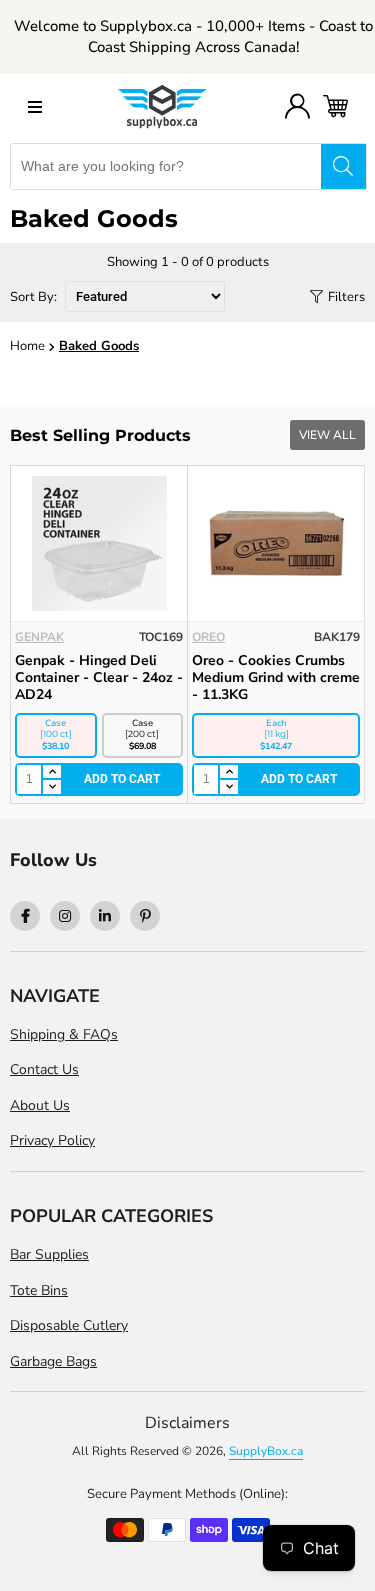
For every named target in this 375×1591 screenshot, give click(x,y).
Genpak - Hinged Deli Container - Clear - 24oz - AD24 (99, 677)
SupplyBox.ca (266, 1451)
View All (327, 435)
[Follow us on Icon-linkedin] (105, 916)
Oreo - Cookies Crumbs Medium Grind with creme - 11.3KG (276, 677)
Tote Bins (39, 1290)
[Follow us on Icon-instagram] (65, 916)
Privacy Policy (52, 1140)
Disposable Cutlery (69, 1325)
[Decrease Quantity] (51, 787)
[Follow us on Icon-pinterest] (145, 916)
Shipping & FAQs (64, 1034)
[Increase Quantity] (51, 773)
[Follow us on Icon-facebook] (25, 916)
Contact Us (44, 1069)
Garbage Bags (53, 1361)
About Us (40, 1105)
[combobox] (166, 166)
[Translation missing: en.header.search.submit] (343, 166)
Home (27, 346)
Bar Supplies (49, 1254)
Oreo (208, 637)
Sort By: (35, 297)
